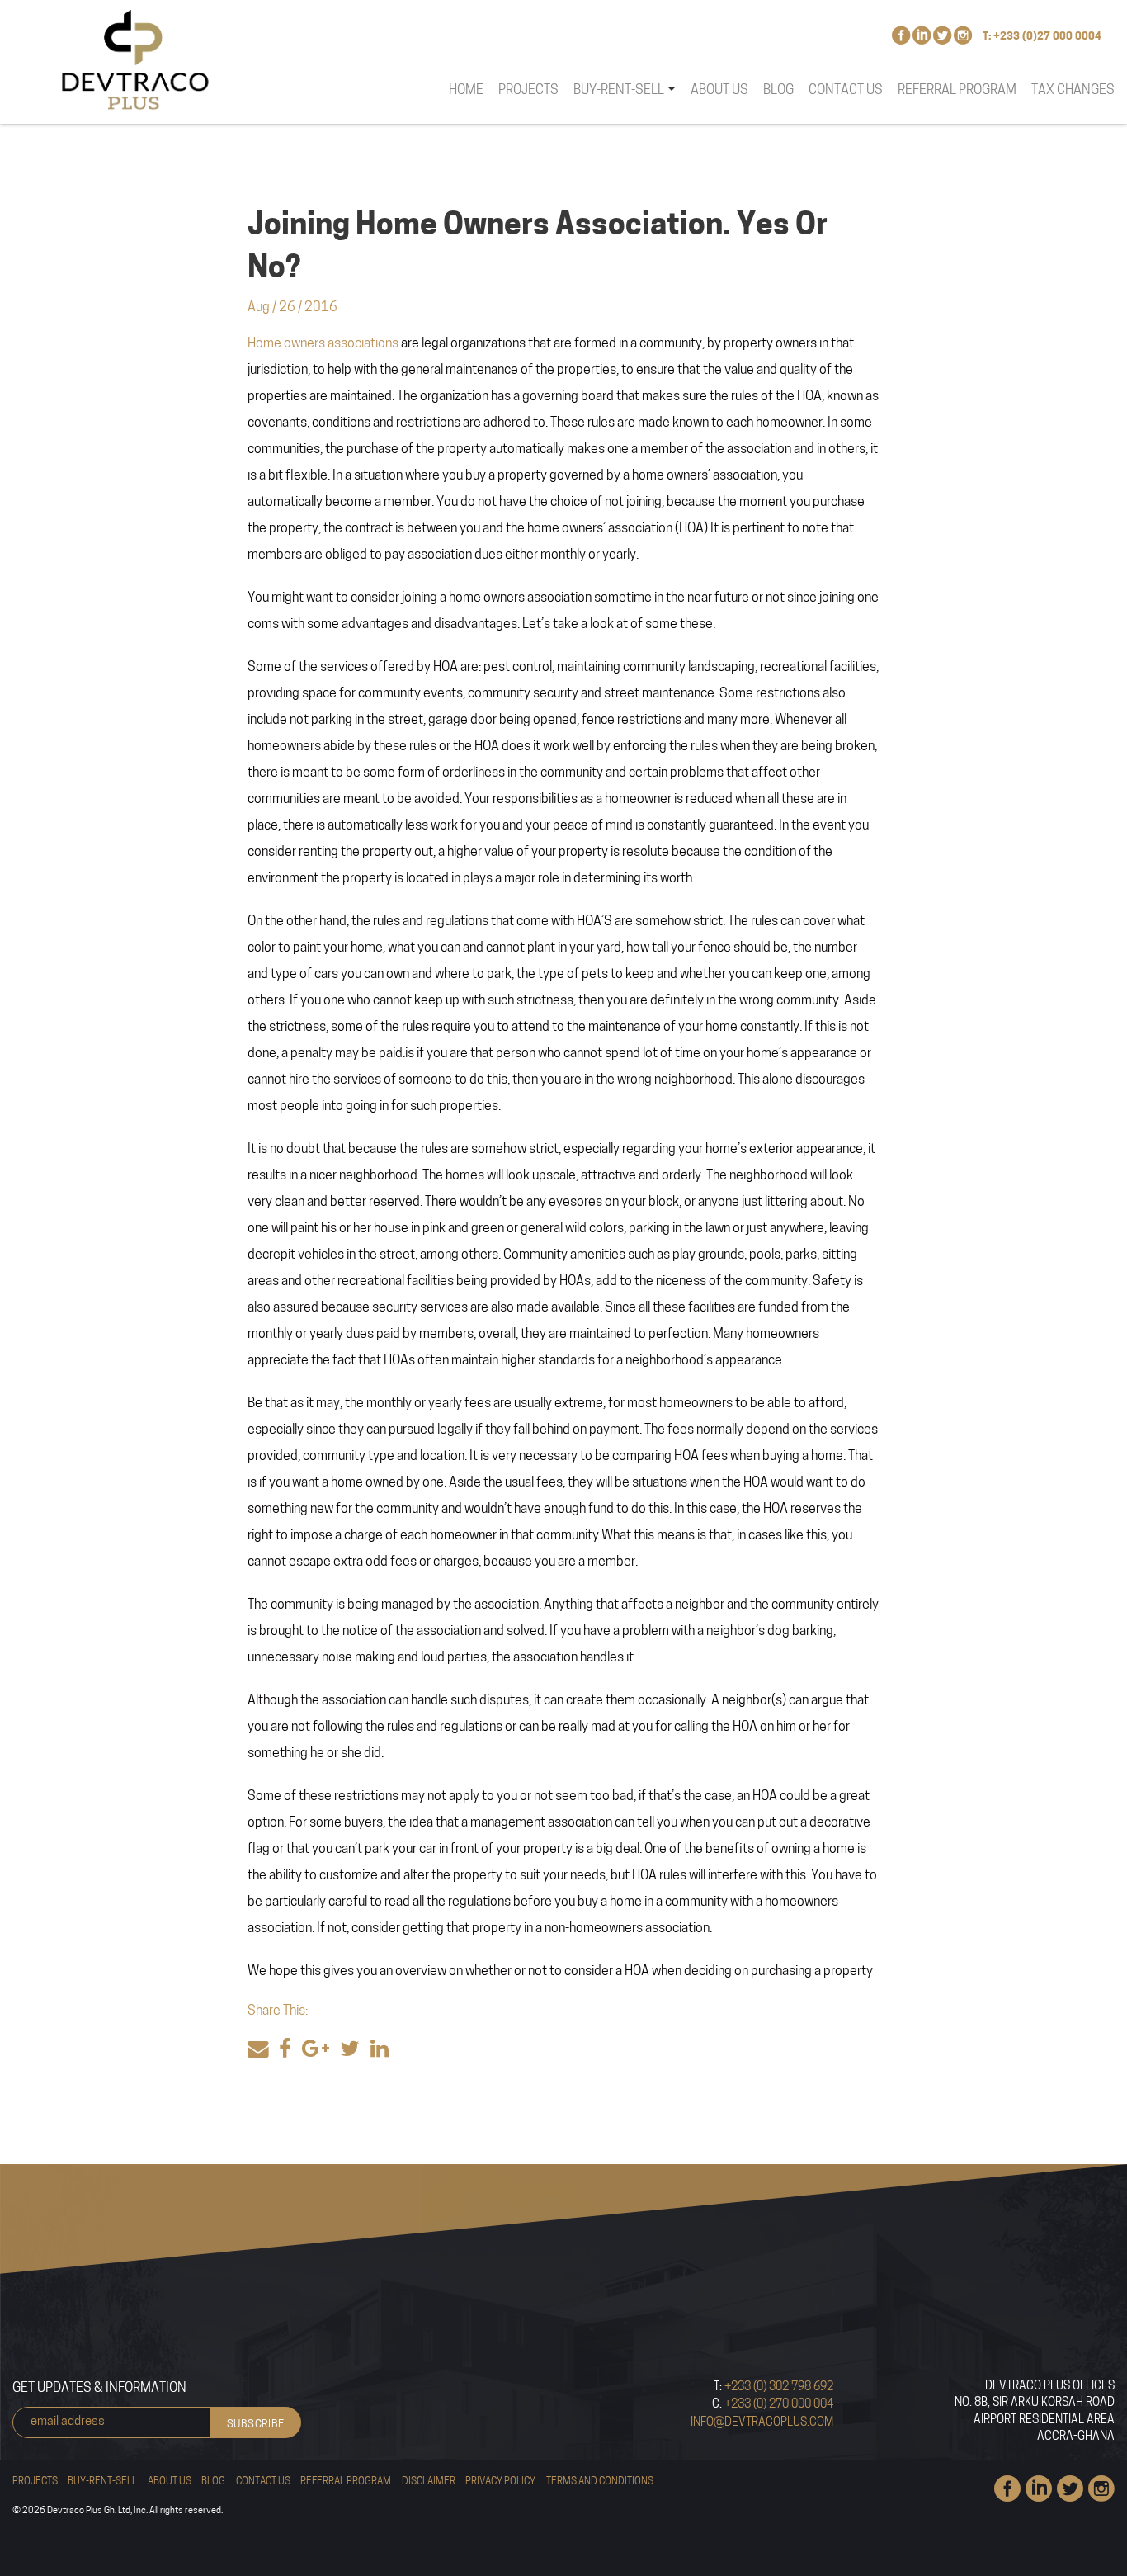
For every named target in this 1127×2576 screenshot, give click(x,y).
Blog (778, 91)
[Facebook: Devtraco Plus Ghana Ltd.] (901, 40)
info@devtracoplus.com (762, 2423)
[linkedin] (380, 2051)
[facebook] (285, 2051)
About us (719, 91)
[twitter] (350, 2051)
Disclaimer (429, 2482)
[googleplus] (316, 2051)
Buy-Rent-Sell (102, 2482)
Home (466, 91)
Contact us (846, 91)
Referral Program (957, 91)
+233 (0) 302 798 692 (778, 2387)
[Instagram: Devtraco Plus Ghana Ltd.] (963, 40)
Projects (528, 91)
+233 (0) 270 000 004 (778, 2405)
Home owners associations (323, 344)
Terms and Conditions (600, 2482)
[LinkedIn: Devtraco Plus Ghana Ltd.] (922, 40)
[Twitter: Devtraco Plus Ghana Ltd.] (942, 40)
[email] (258, 2051)
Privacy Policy (500, 2482)
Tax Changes (1073, 91)
